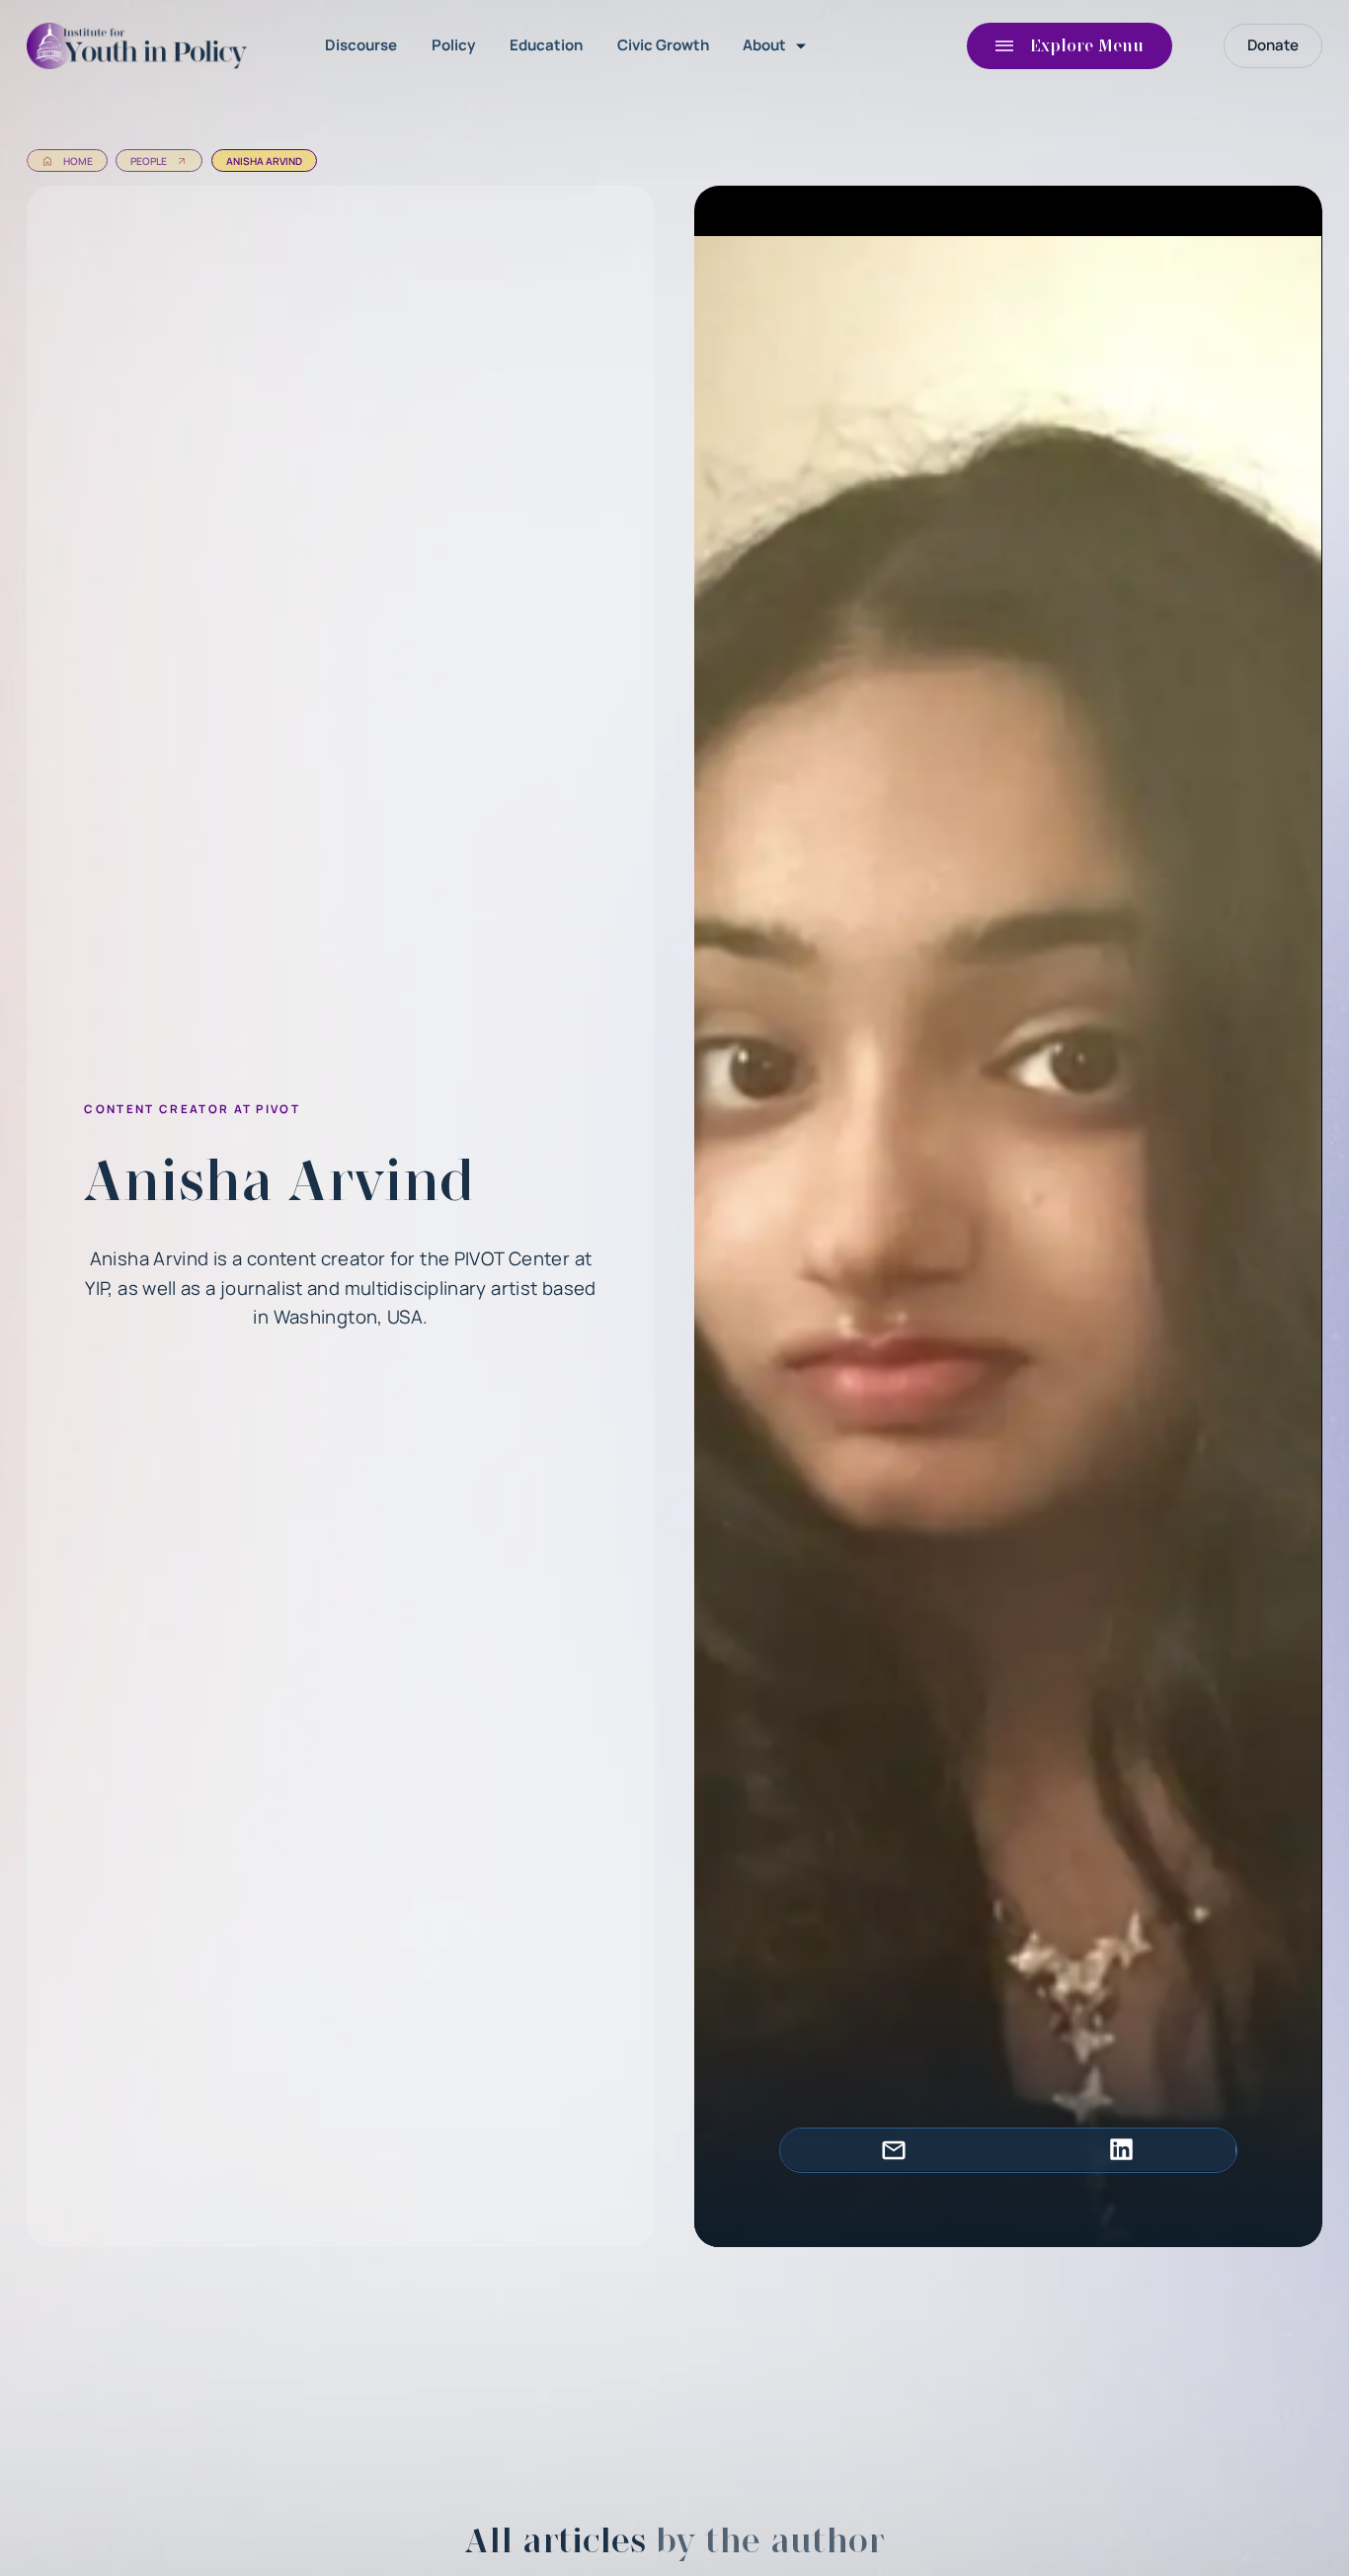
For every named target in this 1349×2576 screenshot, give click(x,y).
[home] (141, 46)
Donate (1273, 45)
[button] (778, 46)
